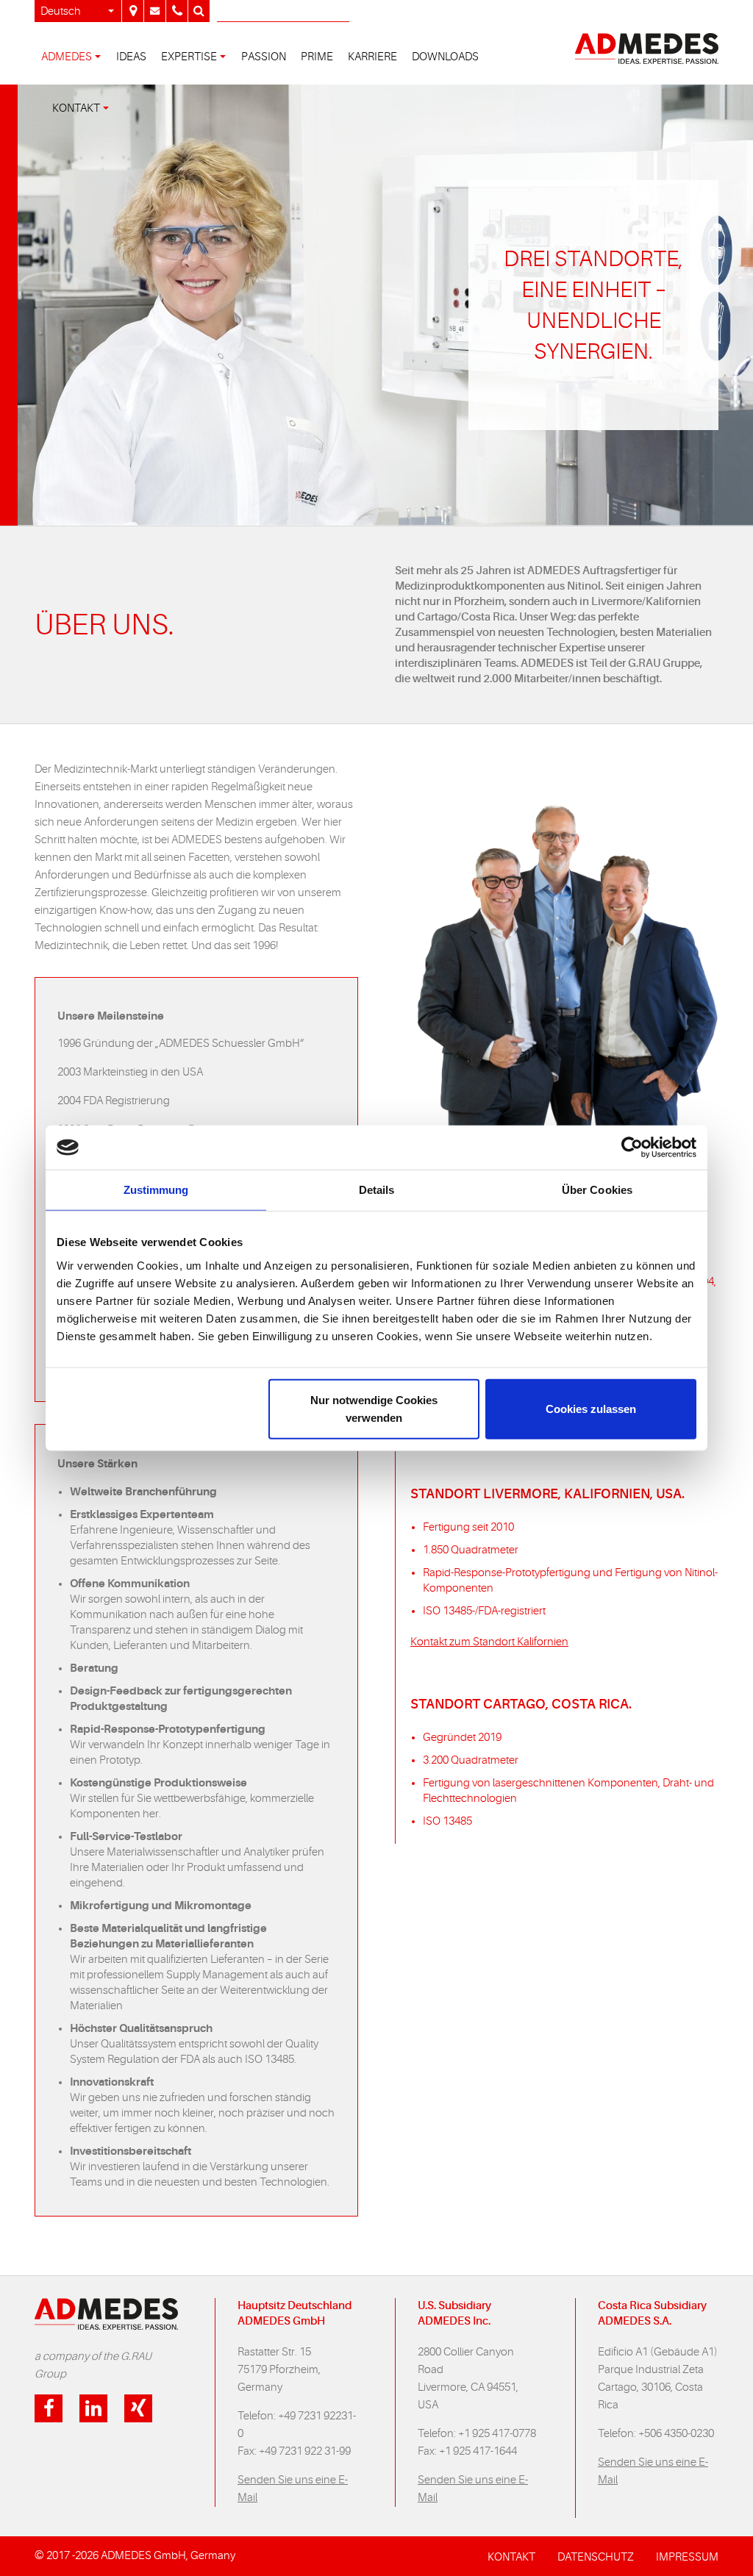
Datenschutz (596, 2557)
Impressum (687, 2557)
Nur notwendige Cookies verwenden (374, 1408)
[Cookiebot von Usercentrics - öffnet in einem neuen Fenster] (632, 1148)
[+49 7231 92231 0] (176, 11)
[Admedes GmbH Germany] (132, 11)
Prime (317, 57)
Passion (264, 57)
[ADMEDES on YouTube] (138, 2408)
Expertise (189, 57)
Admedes (67, 57)
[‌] (154, 11)
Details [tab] (377, 1190)
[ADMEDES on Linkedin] (93, 2408)
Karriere (372, 57)
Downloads (445, 57)
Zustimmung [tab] (156, 1190)
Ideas (131, 57)
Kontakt (76, 108)
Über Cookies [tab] (597, 1190)
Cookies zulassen (591, 1408)
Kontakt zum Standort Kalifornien (489, 1642)
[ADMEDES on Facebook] (49, 2408)
